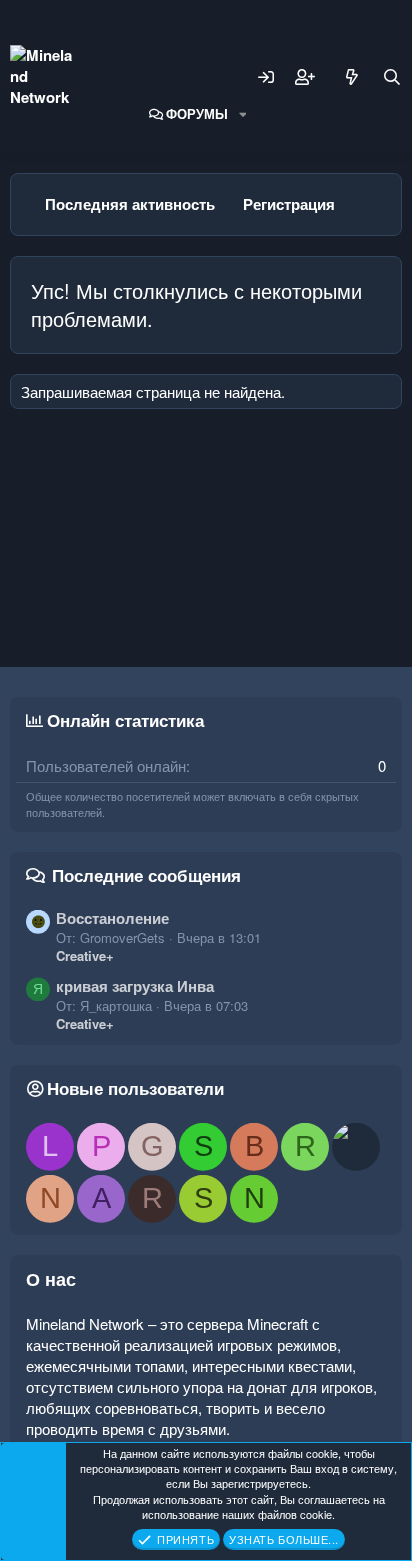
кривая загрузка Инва (135, 986)
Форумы (197, 113)
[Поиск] (392, 77)
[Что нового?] (352, 77)
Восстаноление (112, 918)
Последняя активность (130, 204)
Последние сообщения (146, 875)
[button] (243, 114)
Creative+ (85, 955)
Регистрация (289, 204)
